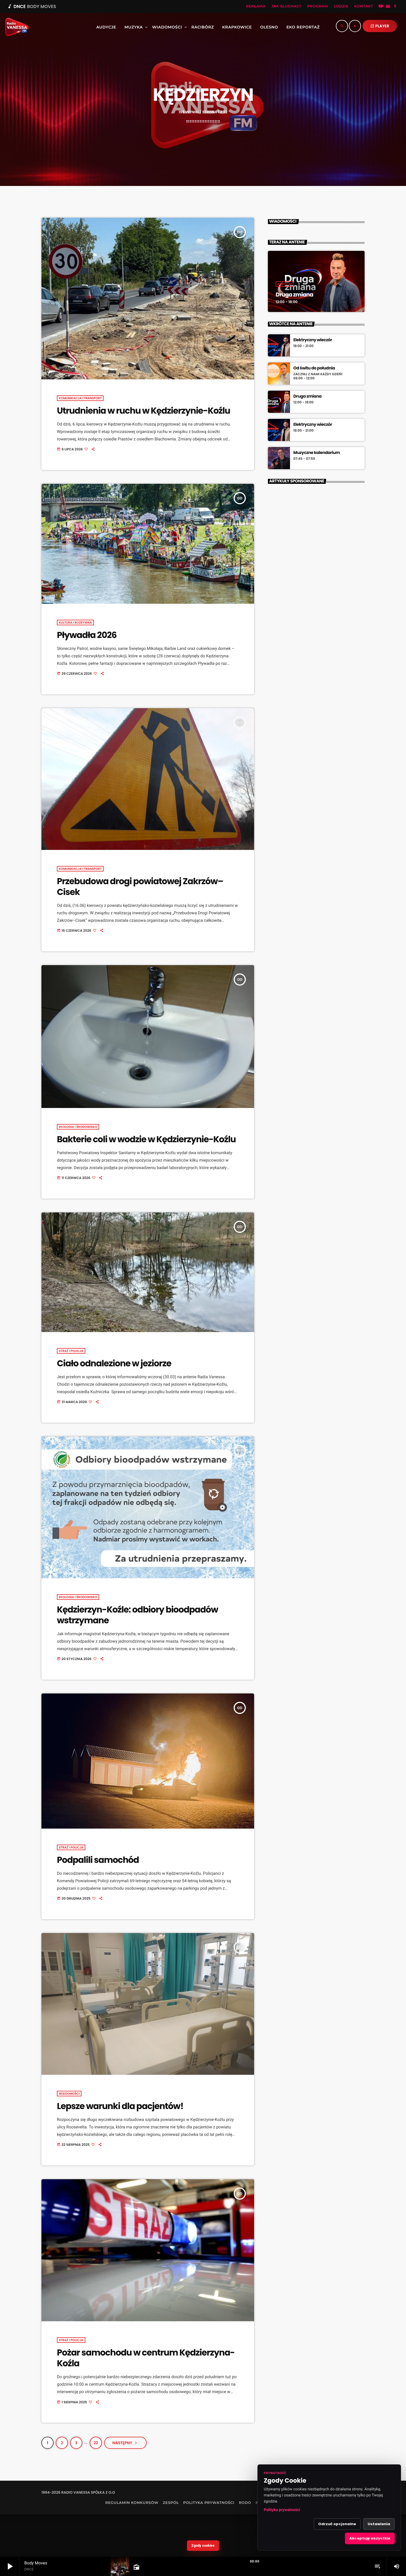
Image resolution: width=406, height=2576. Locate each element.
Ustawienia (379, 2524)
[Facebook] (395, 7)
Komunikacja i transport (80, 398)
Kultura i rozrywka (75, 623)
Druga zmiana (294, 295)
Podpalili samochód (98, 1860)
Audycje (285, 284)
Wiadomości (69, 2094)
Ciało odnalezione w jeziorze (114, 1363)
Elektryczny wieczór (313, 340)
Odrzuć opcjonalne (337, 2524)
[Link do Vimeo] (15, 27)
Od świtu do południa (314, 368)
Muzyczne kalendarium (317, 453)
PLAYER (380, 26)
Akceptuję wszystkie (370, 2538)
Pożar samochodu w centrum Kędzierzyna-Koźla (146, 2358)
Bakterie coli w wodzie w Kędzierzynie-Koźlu (146, 1139)
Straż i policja (71, 1351)
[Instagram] (388, 7)
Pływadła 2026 (87, 635)
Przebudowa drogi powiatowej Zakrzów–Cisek (140, 887)
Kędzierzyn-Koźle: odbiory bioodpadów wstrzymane (137, 1615)
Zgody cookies (203, 2545)
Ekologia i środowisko (78, 1127)
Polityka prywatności (282, 2510)
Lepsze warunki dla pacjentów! (120, 2106)
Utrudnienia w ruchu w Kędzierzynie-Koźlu (143, 411)
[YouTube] (381, 7)
